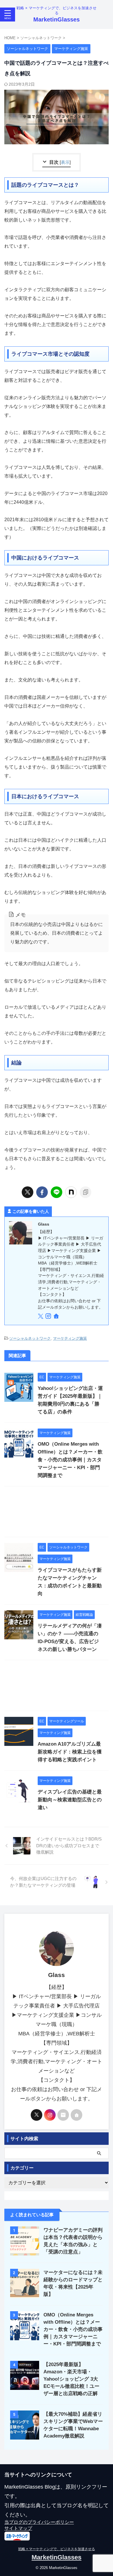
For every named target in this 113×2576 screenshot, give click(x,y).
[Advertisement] (57, 1513)
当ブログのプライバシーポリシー (39, 2522)
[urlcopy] (85, 1192)
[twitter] (28, 1192)
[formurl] (63, 2115)
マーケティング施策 (70, 1338)
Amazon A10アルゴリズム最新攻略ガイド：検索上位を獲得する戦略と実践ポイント (70, 1752)
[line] (57, 1192)
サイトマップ (18, 2528)
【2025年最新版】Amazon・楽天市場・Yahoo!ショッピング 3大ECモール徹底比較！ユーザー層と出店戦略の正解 (71, 2379)
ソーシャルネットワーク (30, 1338)
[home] (57, 1317)
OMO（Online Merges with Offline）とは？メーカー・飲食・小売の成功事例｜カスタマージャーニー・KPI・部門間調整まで (70, 1460)
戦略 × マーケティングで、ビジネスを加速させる (57, 2549)
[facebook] (42, 1192)
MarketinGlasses (57, 19)
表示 (65, 162)
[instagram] (49, 1317)
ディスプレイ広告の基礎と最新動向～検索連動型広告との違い (70, 1800)
